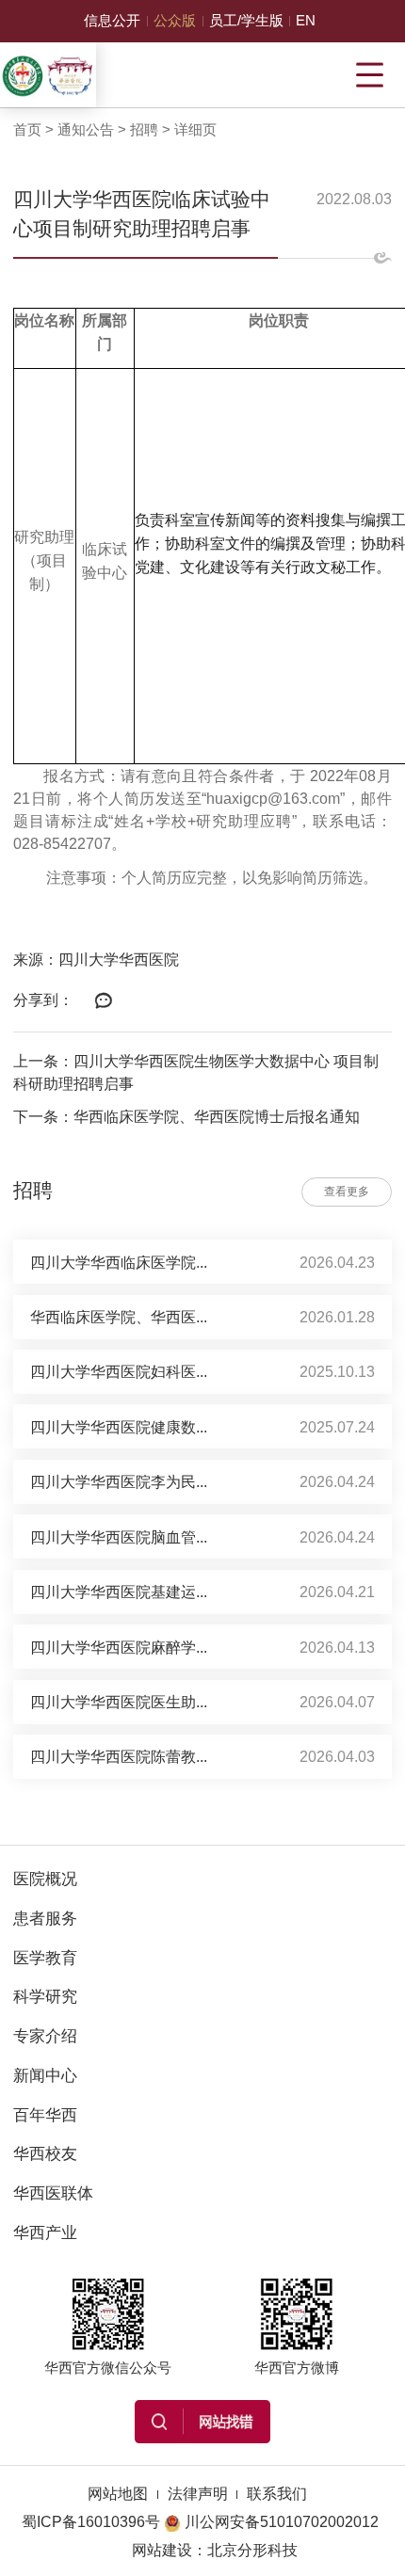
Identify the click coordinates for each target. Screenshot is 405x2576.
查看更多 (347, 1192)
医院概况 (45, 1879)
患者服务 (45, 1918)
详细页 (195, 130)
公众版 (175, 21)
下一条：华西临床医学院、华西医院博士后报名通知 (186, 1116)
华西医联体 (53, 2193)
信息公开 (112, 21)
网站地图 (118, 2493)
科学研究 (45, 1996)
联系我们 (277, 2493)
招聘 (144, 130)
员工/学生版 (246, 21)
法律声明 (198, 2493)
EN (306, 21)
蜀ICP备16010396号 (91, 2521)
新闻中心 (45, 2075)
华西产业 (45, 2232)
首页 (27, 130)
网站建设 (162, 2550)
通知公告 (86, 130)
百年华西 (45, 2115)
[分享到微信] (103, 1001)
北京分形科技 (252, 2550)
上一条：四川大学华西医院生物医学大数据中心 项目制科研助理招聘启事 (196, 1072)
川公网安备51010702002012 (282, 2521)
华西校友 (45, 2153)
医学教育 (45, 1958)
